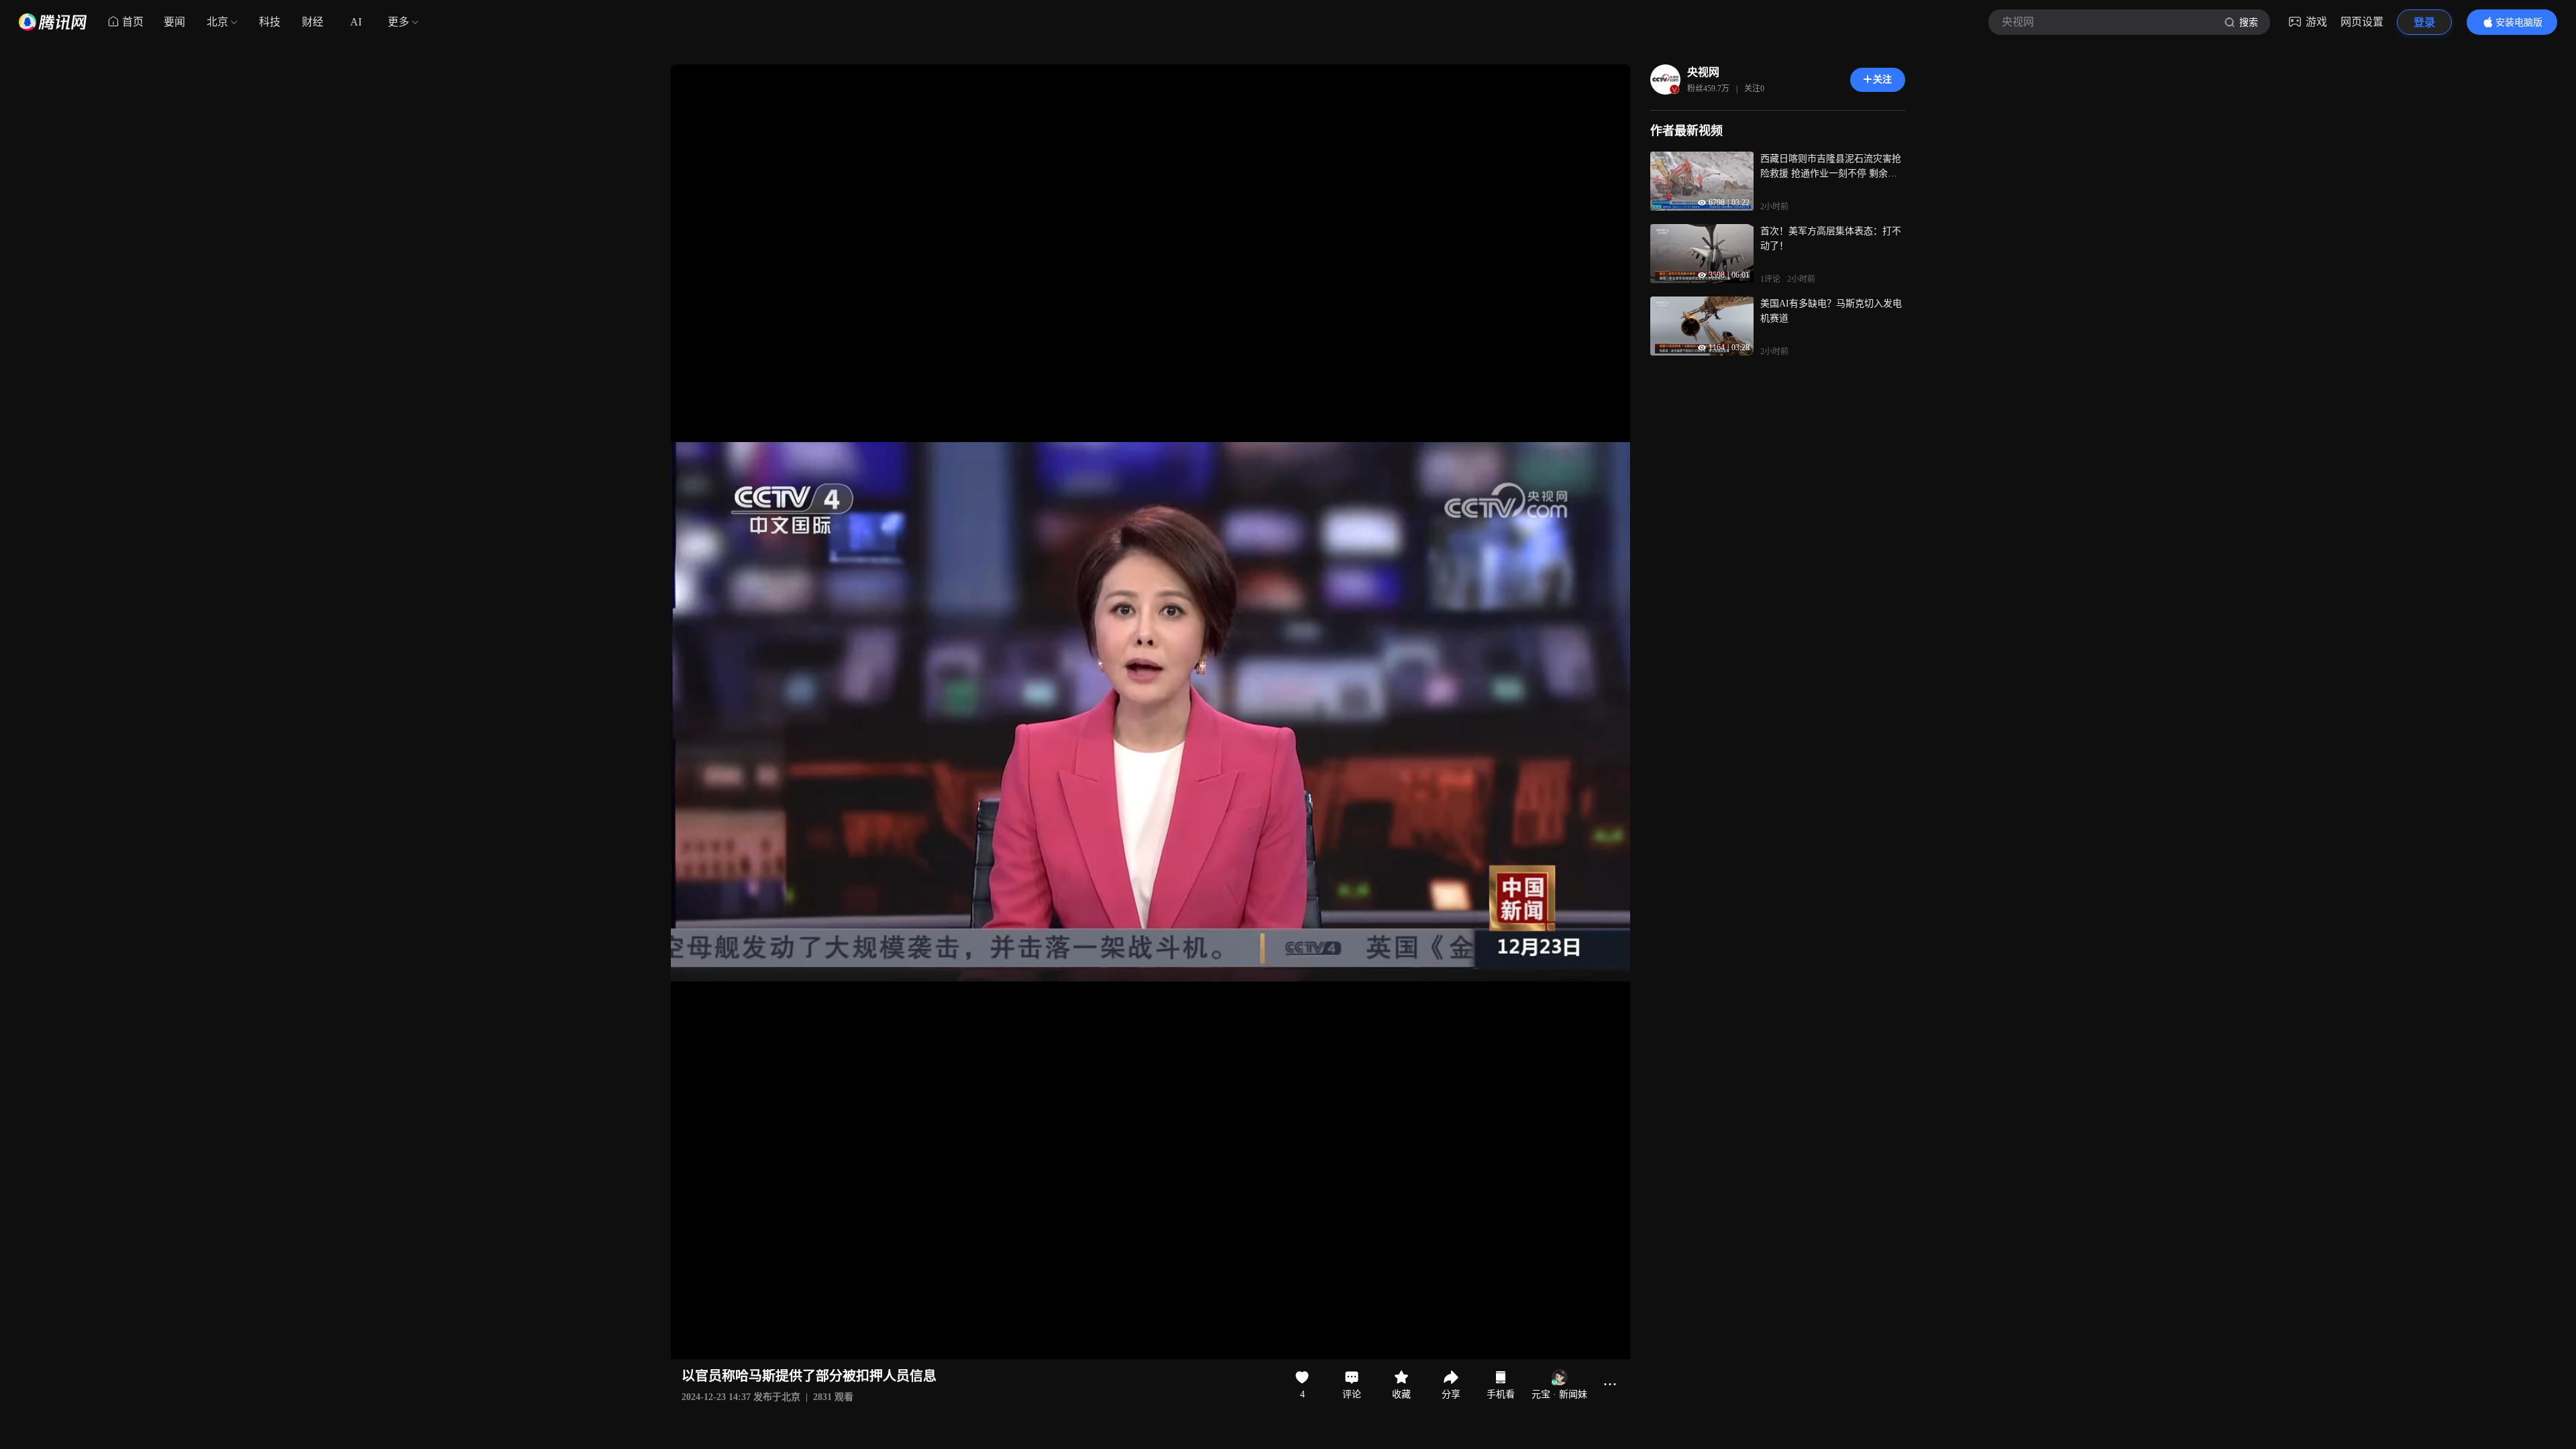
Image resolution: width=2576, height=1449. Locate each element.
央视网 (1703, 72)
